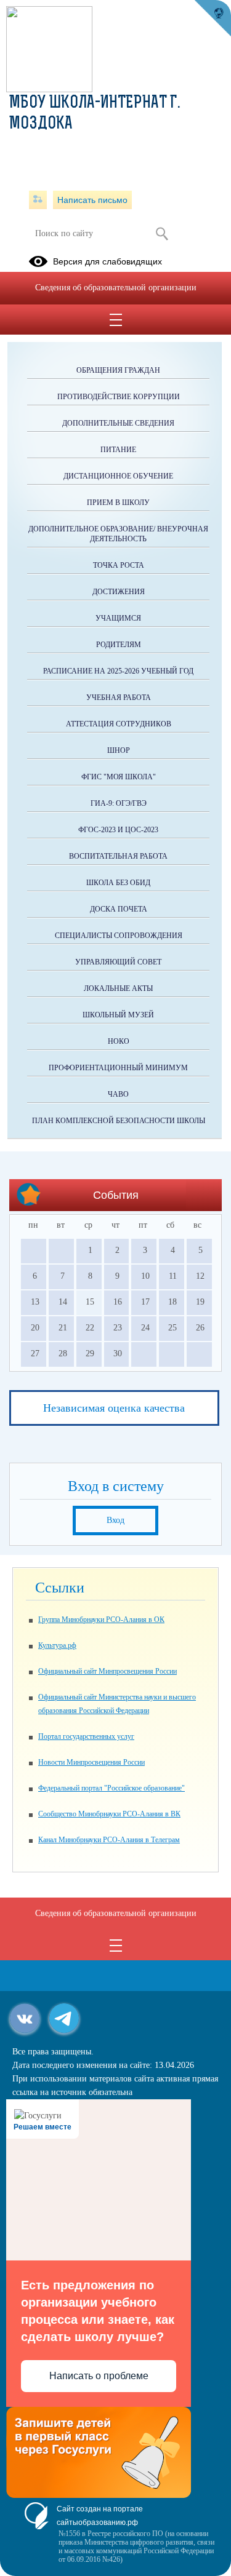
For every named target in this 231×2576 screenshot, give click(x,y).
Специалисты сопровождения (119, 936)
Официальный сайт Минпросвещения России (107, 1671)
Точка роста (119, 565)
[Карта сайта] (38, 200)
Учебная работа (119, 698)
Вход (115, 1520)
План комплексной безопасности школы (119, 1121)
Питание (118, 450)
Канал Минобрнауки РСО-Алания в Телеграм (109, 1840)
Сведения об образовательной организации (116, 288)
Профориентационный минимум (118, 1068)
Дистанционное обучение (118, 476)
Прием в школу (118, 503)
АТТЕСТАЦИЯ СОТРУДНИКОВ (119, 724)
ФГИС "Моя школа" (119, 777)
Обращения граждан (118, 370)
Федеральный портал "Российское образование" (111, 1788)
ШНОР (119, 750)
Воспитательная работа (118, 856)
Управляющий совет (118, 962)
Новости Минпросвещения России (91, 1762)
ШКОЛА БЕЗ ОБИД (118, 883)
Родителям (119, 645)
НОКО (119, 1041)
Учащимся (118, 618)
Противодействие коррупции (119, 397)
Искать (162, 234)
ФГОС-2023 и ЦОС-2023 (118, 830)
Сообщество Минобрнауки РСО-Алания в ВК (109, 1814)
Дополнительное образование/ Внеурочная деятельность (118, 534)
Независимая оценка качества (114, 1408)
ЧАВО (118, 1094)
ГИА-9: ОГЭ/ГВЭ (119, 803)
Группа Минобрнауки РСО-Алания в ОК (101, 1620)
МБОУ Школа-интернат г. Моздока (95, 114)
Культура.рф (57, 1645)
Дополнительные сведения (118, 423)
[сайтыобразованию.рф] (213, 18)
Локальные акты (118, 988)
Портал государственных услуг (86, 1736)
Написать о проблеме (99, 2376)
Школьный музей (118, 1015)
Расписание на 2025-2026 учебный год (118, 671)
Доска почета (119, 909)
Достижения (119, 592)
